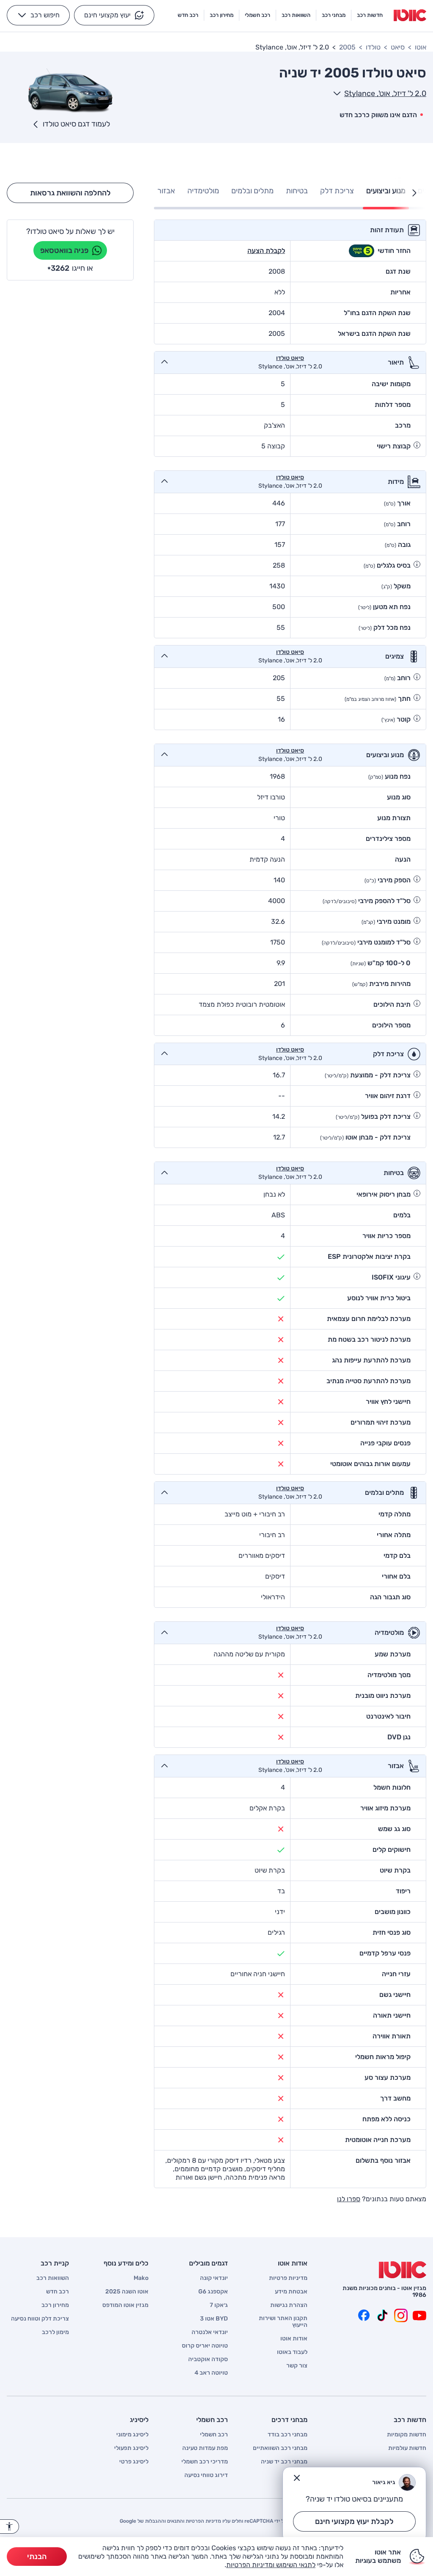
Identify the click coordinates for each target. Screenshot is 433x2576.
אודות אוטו (294, 2339)
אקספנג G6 (213, 2292)
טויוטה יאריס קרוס (205, 2346)
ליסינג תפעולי (131, 2448)
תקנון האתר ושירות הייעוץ (283, 2322)
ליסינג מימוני (132, 2435)
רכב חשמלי (214, 2435)
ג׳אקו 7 (219, 2305)
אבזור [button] (166, 191)
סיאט (398, 47)
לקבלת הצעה (266, 251)
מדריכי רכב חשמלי (205, 2462)
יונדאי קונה (214, 2278)
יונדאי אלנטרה (210, 2332)
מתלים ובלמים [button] (252, 191)
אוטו (421, 47)
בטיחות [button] (297, 191)
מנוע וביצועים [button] (386, 191)
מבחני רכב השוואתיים (280, 2448)
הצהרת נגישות (289, 2305)
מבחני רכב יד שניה (284, 2462)
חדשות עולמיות (407, 2448)
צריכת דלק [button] (337, 191)
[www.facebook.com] (364, 2315)
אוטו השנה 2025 (127, 2292)
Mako (141, 2278)
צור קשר (297, 2366)
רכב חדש (58, 2292)
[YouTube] (419, 2315)
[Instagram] (401, 2315)
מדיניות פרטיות (288, 2278)
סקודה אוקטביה (208, 2359)
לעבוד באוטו (292, 2352)
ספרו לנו (349, 2199)
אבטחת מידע (291, 2292)
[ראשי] (403, 2270)
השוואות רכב (53, 2278)
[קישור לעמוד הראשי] (410, 15)
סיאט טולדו (290, 358)
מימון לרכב (55, 2332)
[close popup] (297, 2478)
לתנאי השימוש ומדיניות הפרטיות (271, 2565)
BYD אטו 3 (214, 2319)
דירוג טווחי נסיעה (206, 2475)
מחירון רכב (55, 2305)
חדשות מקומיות (407, 2435)
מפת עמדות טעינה (205, 2448)
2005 (347, 47)
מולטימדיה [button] (203, 191)
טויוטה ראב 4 (211, 2373)
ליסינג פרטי (134, 2462)
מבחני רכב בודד (288, 2435)
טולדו (373, 47)
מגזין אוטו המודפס (125, 2305)
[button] (114, 15)
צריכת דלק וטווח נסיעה (40, 2319)
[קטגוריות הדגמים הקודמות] (414, 193)
